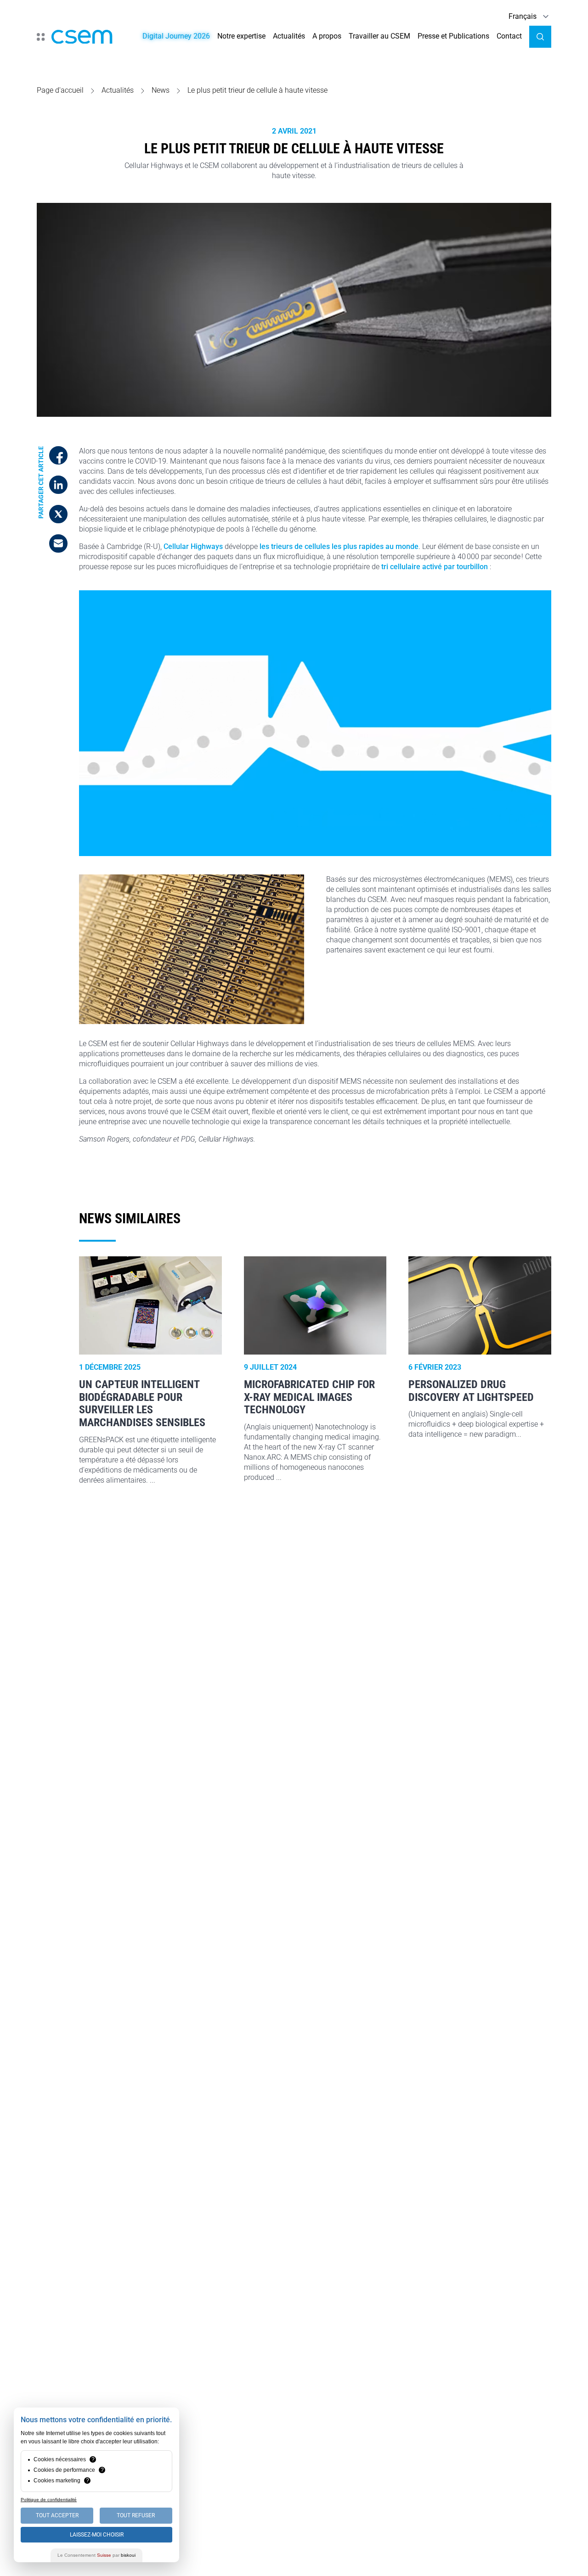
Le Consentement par (96, 2555)
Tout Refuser (136, 2515)
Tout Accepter (57, 2515)
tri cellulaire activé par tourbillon (435, 567)
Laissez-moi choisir (97, 2535)
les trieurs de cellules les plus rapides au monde (339, 546)
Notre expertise (241, 36)
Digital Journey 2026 (176, 36)
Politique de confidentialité (49, 2500)
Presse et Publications (453, 36)
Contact (509, 36)
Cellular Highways (193, 546)
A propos (327, 36)
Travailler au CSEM (379, 36)
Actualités (289, 36)
